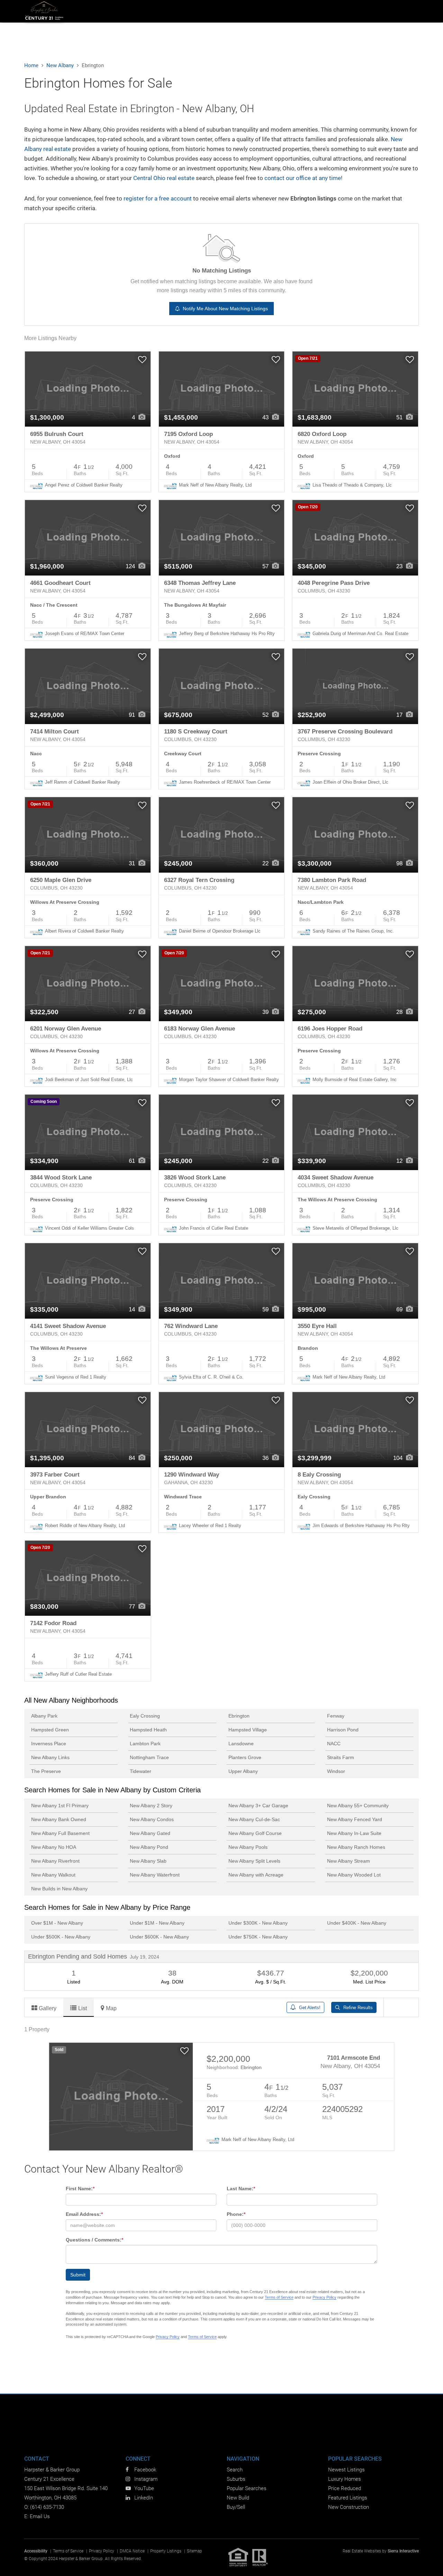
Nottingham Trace (149, 1757)
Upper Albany (243, 1771)
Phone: (236, 2214)
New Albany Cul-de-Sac (254, 1819)
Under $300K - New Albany (258, 1923)
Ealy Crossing (145, 1716)
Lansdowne (241, 1744)
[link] (88, 389)
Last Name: (241, 2189)
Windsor (336, 1771)
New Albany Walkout (53, 1875)
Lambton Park (145, 1744)
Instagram (146, 2479)
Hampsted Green (50, 1730)
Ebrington (239, 1716)
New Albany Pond (149, 1847)
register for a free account (158, 198)
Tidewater (141, 1771)
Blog (411, 11)
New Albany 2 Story (151, 1806)
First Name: (80, 2189)
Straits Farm (341, 1757)
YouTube (144, 2488)
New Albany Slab (148, 1861)
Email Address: (84, 2214)
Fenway (336, 1716)
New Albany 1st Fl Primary (60, 1806)
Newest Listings (346, 2470)
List (83, 2008)
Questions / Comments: (94, 2240)
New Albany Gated (150, 1833)
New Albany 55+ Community (358, 1806)
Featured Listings (348, 2498)
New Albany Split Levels (254, 1861)
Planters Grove (245, 1757)
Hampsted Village (248, 1730)
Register (391, 11)
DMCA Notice (132, 2551)
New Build (269, 11)
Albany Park (44, 1716)
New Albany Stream (349, 1861)
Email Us (40, 2516)
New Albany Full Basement (60, 1833)
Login (375, 11)
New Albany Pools (248, 1847)
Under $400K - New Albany (357, 1923)
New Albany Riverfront (55, 1861)
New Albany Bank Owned (59, 1819)
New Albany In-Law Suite (354, 1833)
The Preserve (46, 1771)
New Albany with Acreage (256, 1875)
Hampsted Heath (148, 1730)
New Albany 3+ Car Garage (258, 1806)
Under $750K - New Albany (258, 1937)
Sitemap (195, 2551)
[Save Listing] (142, 360)
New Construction (349, 2507)
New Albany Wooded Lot (354, 1875)
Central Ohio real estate (164, 178)
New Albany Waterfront (155, 1875)
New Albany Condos (152, 1819)
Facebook (145, 2470)
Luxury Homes (345, 2479)
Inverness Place (49, 1744)
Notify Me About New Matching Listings (224, 309)
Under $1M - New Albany (157, 1923)
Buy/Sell (236, 2507)
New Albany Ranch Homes (356, 1847)
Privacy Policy (324, 2297)
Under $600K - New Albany (159, 1937)
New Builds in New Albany (59, 1889)
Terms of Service (279, 2297)
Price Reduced (345, 2488)
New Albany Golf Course (255, 1833)
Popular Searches (247, 2488)
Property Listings (166, 2551)
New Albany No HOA (54, 1847)
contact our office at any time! (303, 178)
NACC (334, 1744)
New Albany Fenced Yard (355, 1819)
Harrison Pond (343, 1730)
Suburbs (172, 11)
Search (139, 11)
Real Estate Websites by (381, 2551)
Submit (78, 2275)
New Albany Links (50, 1757)
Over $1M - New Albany (57, 1923)
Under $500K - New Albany (61, 1937)
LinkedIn (144, 2498)
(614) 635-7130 (47, 2507)
